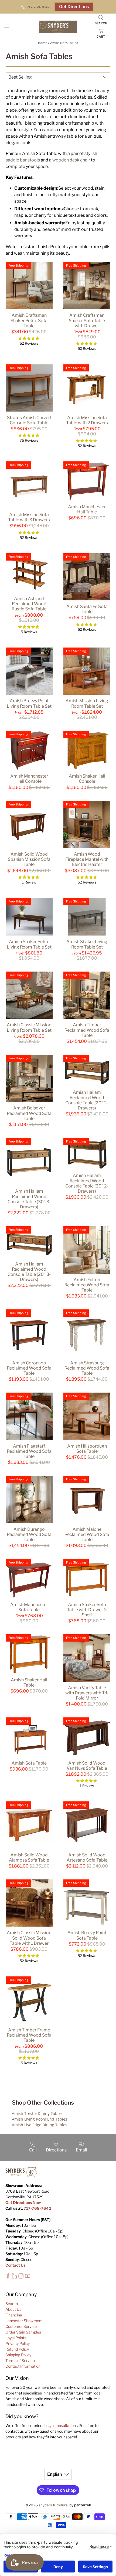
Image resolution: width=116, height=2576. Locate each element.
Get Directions (74, 7)
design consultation (59, 2425)
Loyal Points (16, 2338)
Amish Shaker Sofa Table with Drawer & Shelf (87, 1610)
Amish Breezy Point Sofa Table (87, 1935)
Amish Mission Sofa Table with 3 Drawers (29, 517)
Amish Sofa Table (29, 1763)
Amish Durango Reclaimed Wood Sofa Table (29, 1534)
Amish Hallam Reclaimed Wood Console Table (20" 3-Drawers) (29, 1272)
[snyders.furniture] (58, 27)
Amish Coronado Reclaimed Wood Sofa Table (29, 1368)
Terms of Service (20, 2360)
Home (43, 43)
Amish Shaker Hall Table (29, 1682)
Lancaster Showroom (24, 2321)
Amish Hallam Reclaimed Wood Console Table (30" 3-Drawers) (29, 1199)
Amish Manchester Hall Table (87, 509)
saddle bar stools (23, 160)
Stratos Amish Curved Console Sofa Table (29, 420)
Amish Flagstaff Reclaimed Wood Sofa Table (29, 1451)
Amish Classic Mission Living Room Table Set (29, 1027)
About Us (13, 2309)
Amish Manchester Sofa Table (29, 1607)
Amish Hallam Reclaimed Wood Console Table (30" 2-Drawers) (87, 1183)
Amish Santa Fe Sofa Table (87, 609)
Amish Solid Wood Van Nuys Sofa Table (87, 1766)
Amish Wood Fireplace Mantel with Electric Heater (87, 859)
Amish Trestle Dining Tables (37, 2113)
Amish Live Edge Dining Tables (40, 2125)
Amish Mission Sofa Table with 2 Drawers (87, 420)
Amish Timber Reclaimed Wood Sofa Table (87, 1030)
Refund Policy (17, 2349)
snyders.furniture (53, 2505)
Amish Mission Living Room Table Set (87, 703)
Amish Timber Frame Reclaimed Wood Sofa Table (29, 2035)
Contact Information (23, 2366)
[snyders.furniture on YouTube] (28, 2277)
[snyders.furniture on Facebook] (8, 2277)
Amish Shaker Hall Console (87, 779)
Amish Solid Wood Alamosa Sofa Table (29, 1857)
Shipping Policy (18, 2355)
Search (12, 2304)
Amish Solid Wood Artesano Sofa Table (87, 1857)
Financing (14, 2315)
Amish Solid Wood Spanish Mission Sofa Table (29, 859)
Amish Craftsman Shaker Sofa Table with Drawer (87, 320)
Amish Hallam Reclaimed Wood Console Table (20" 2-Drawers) (87, 1100)
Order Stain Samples (23, 2332)
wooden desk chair (71, 160)
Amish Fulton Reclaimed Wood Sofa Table (87, 1285)
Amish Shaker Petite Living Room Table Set (29, 944)
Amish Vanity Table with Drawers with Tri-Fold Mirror (87, 1693)
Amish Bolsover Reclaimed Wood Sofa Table (29, 1113)
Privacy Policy (18, 2343)
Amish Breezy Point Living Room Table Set (29, 703)
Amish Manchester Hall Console (29, 779)
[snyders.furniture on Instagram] (21, 2277)
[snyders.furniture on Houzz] (14, 2277)
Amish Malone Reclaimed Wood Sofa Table (87, 1534)
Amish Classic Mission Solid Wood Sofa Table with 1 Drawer (29, 1938)
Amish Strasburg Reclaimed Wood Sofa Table (87, 1368)
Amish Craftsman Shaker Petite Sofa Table (29, 320)
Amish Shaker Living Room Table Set (87, 944)
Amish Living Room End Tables (40, 2119)
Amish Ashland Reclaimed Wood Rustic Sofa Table (29, 604)
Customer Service (21, 2326)
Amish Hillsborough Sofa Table (87, 1449)
